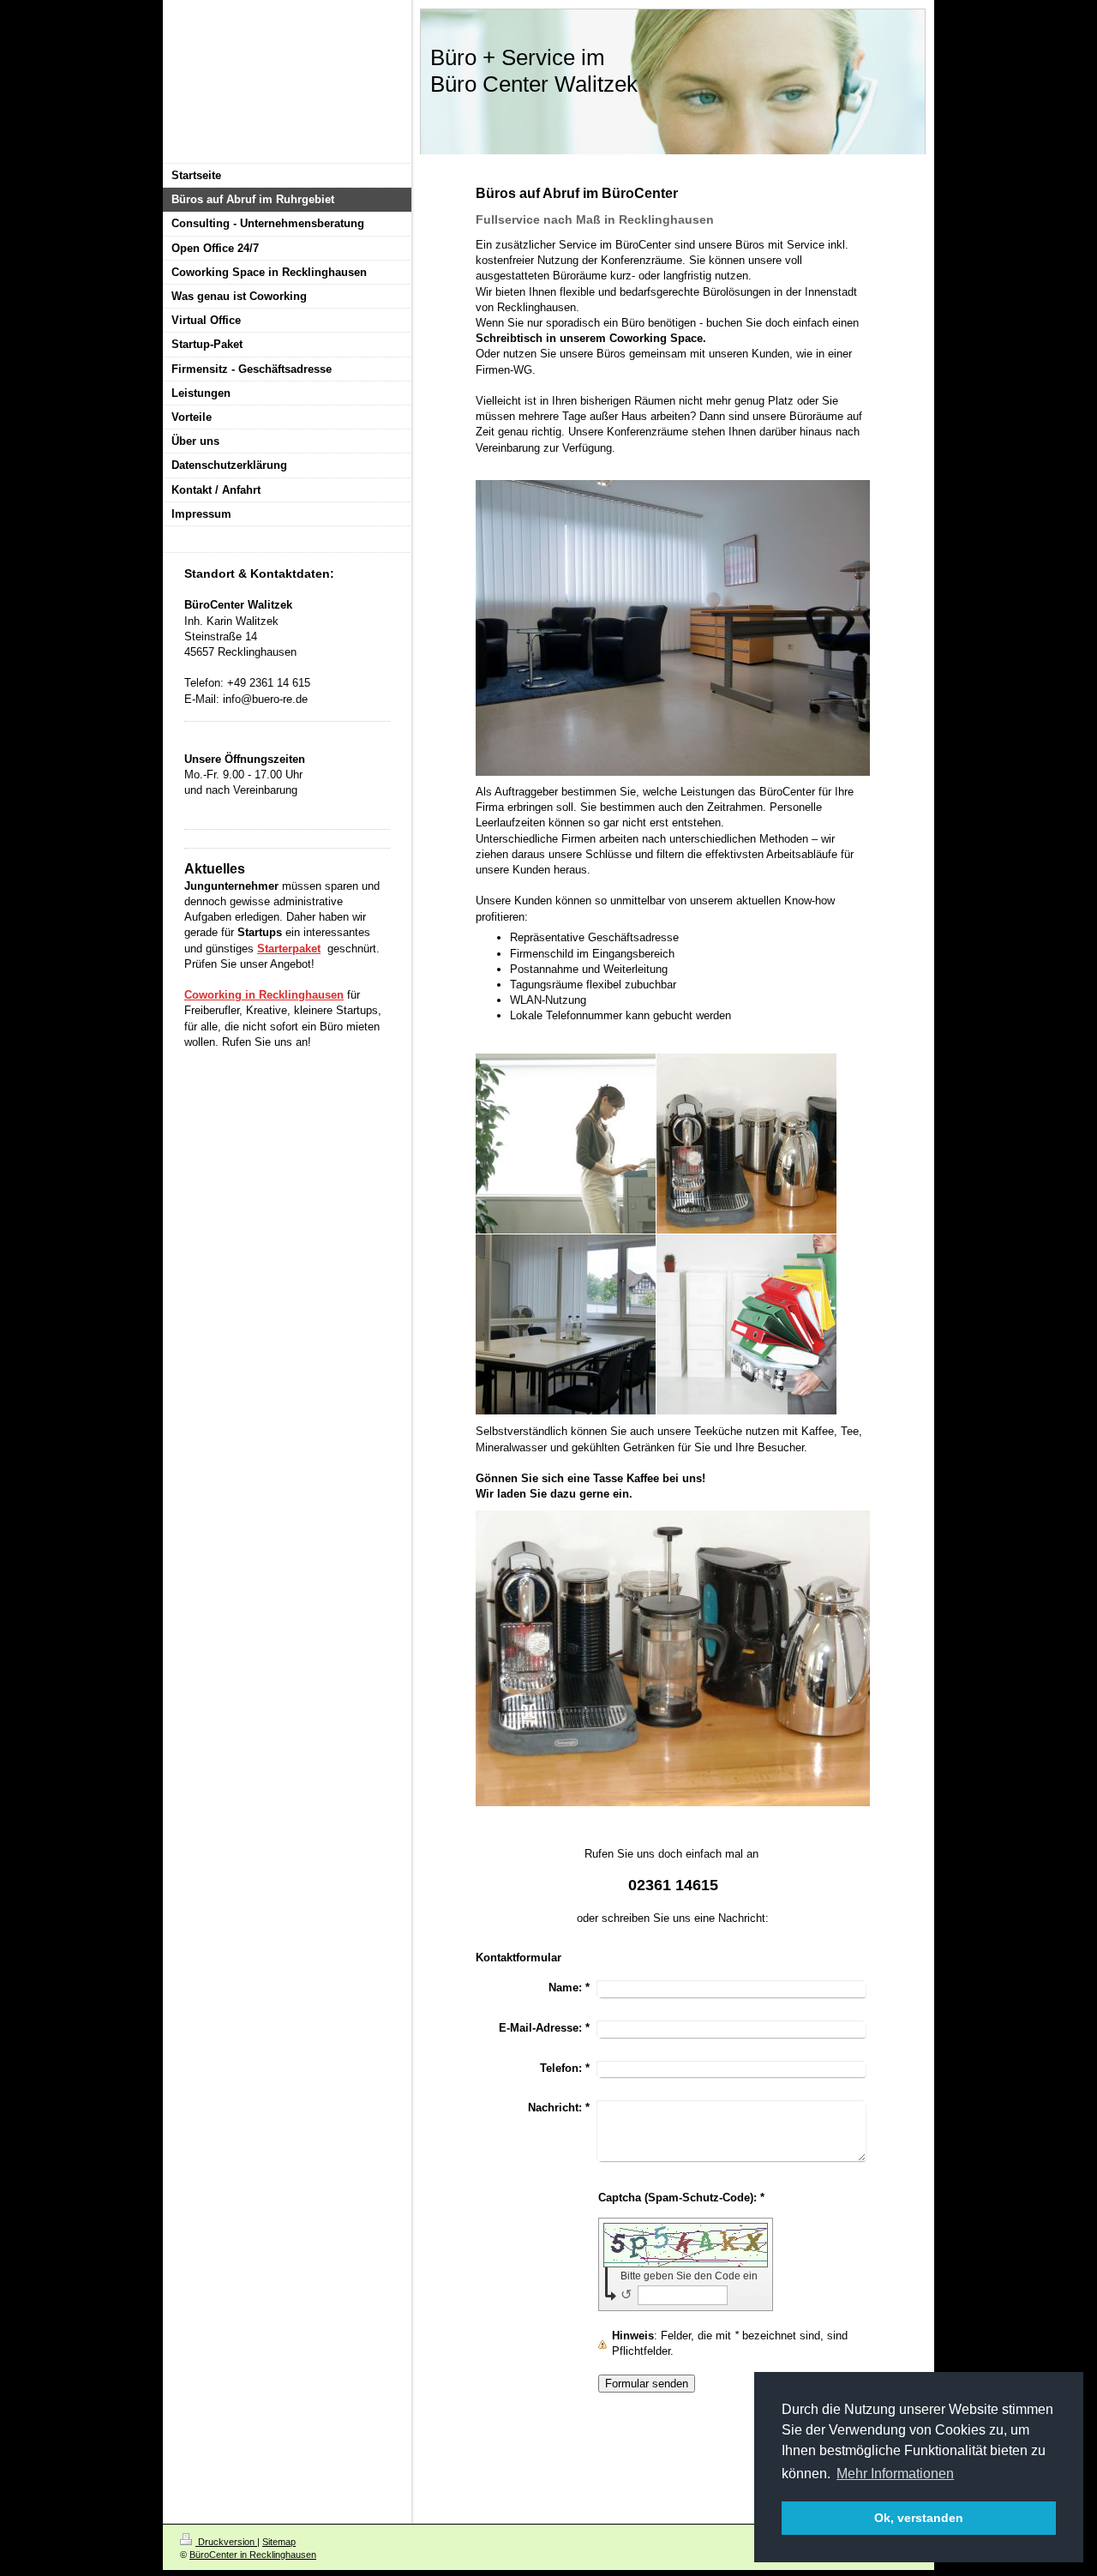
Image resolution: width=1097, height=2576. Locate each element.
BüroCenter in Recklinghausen (253, 2555)
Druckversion (226, 2542)
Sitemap (279, 2542)
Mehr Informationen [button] (895, 2474)
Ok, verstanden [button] (919, 2518)
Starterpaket (289, 949)
